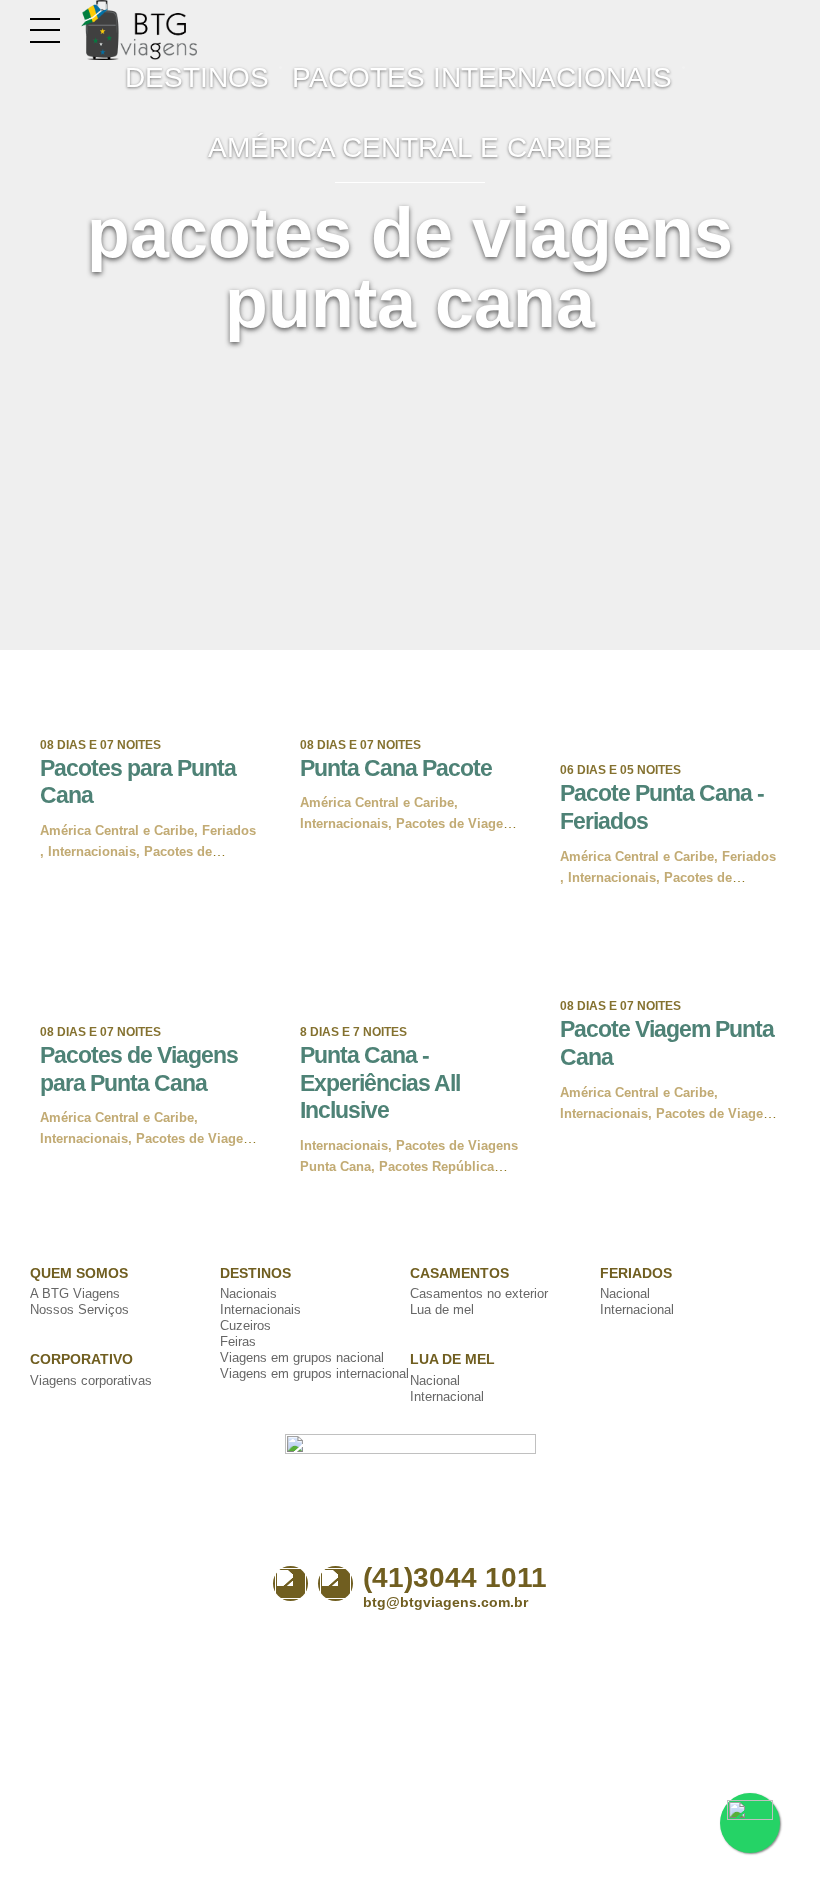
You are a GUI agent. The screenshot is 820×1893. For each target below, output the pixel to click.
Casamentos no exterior (479, 1293)
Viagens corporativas (91, 1380)
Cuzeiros (245, 1325)
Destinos (197, 77)
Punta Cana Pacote (396, 768)
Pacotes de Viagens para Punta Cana (139, 1069)
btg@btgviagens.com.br (445, 1602)
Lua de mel (442, 1309)
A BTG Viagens (75, 1293)
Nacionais (248, 1293)
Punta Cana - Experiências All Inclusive (380, 1082)
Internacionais (92, 851)
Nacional (435, 1380)
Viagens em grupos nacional (302, 1357)
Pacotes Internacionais (482, 77)
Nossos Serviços (79, 1309)
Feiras (238, 1341)
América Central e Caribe (410, 147)
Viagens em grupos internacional (314, 1373)
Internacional (447, 1396)
